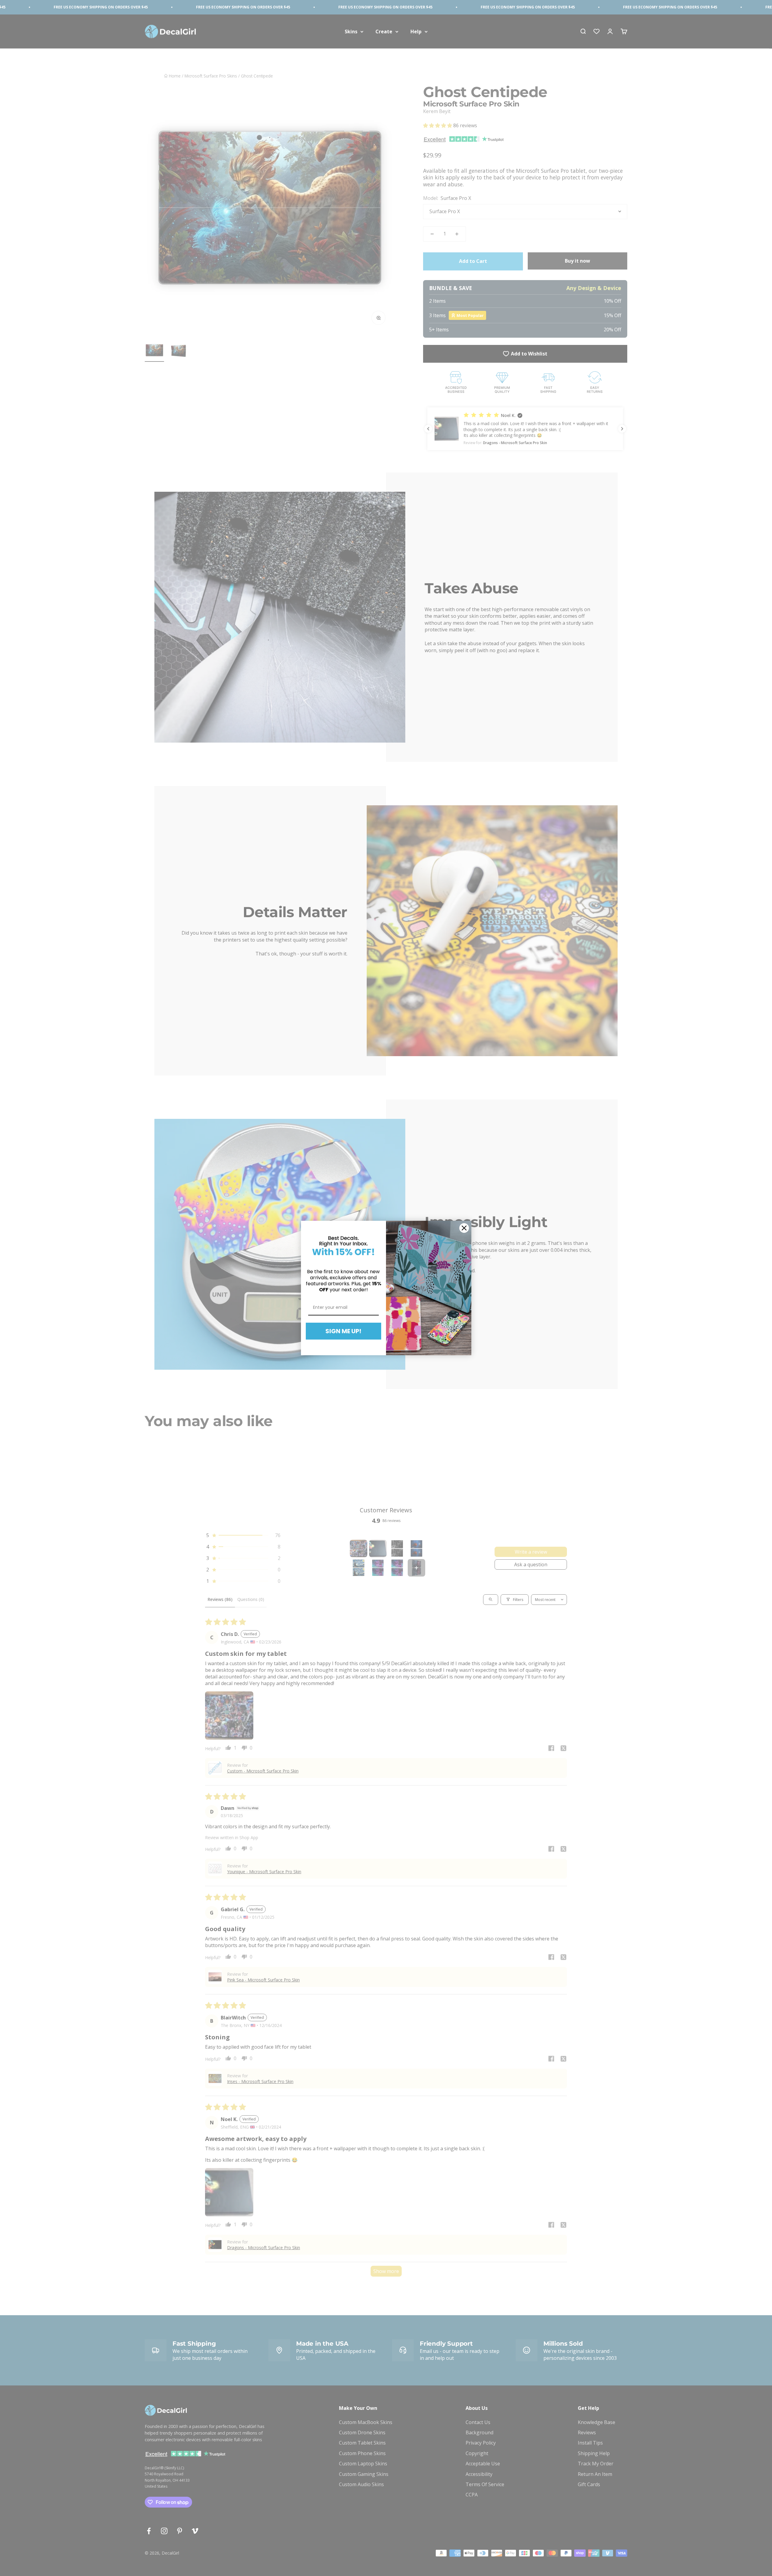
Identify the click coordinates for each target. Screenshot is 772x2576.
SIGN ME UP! (343, 1331)
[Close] (464, 1228)
